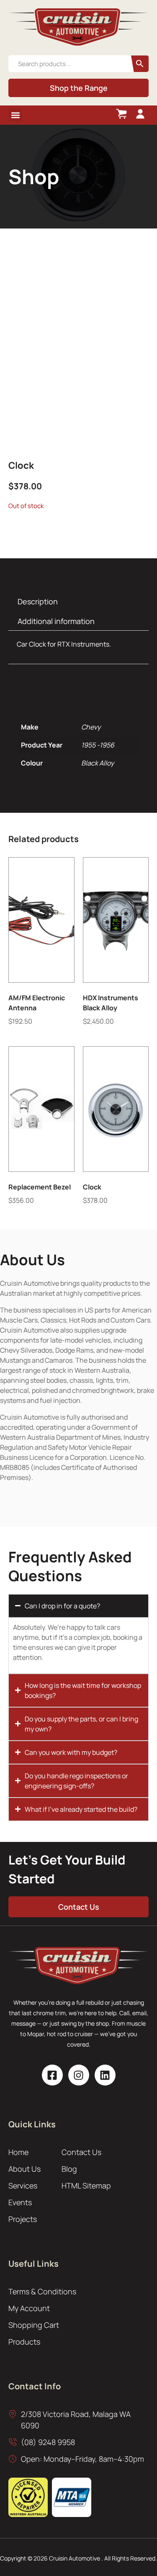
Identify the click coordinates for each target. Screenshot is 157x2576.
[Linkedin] (105, 2075)
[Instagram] (79, 2075)
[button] (15, 115)
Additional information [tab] (56, 621)
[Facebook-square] (52, 2075)
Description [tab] (38, 601)
